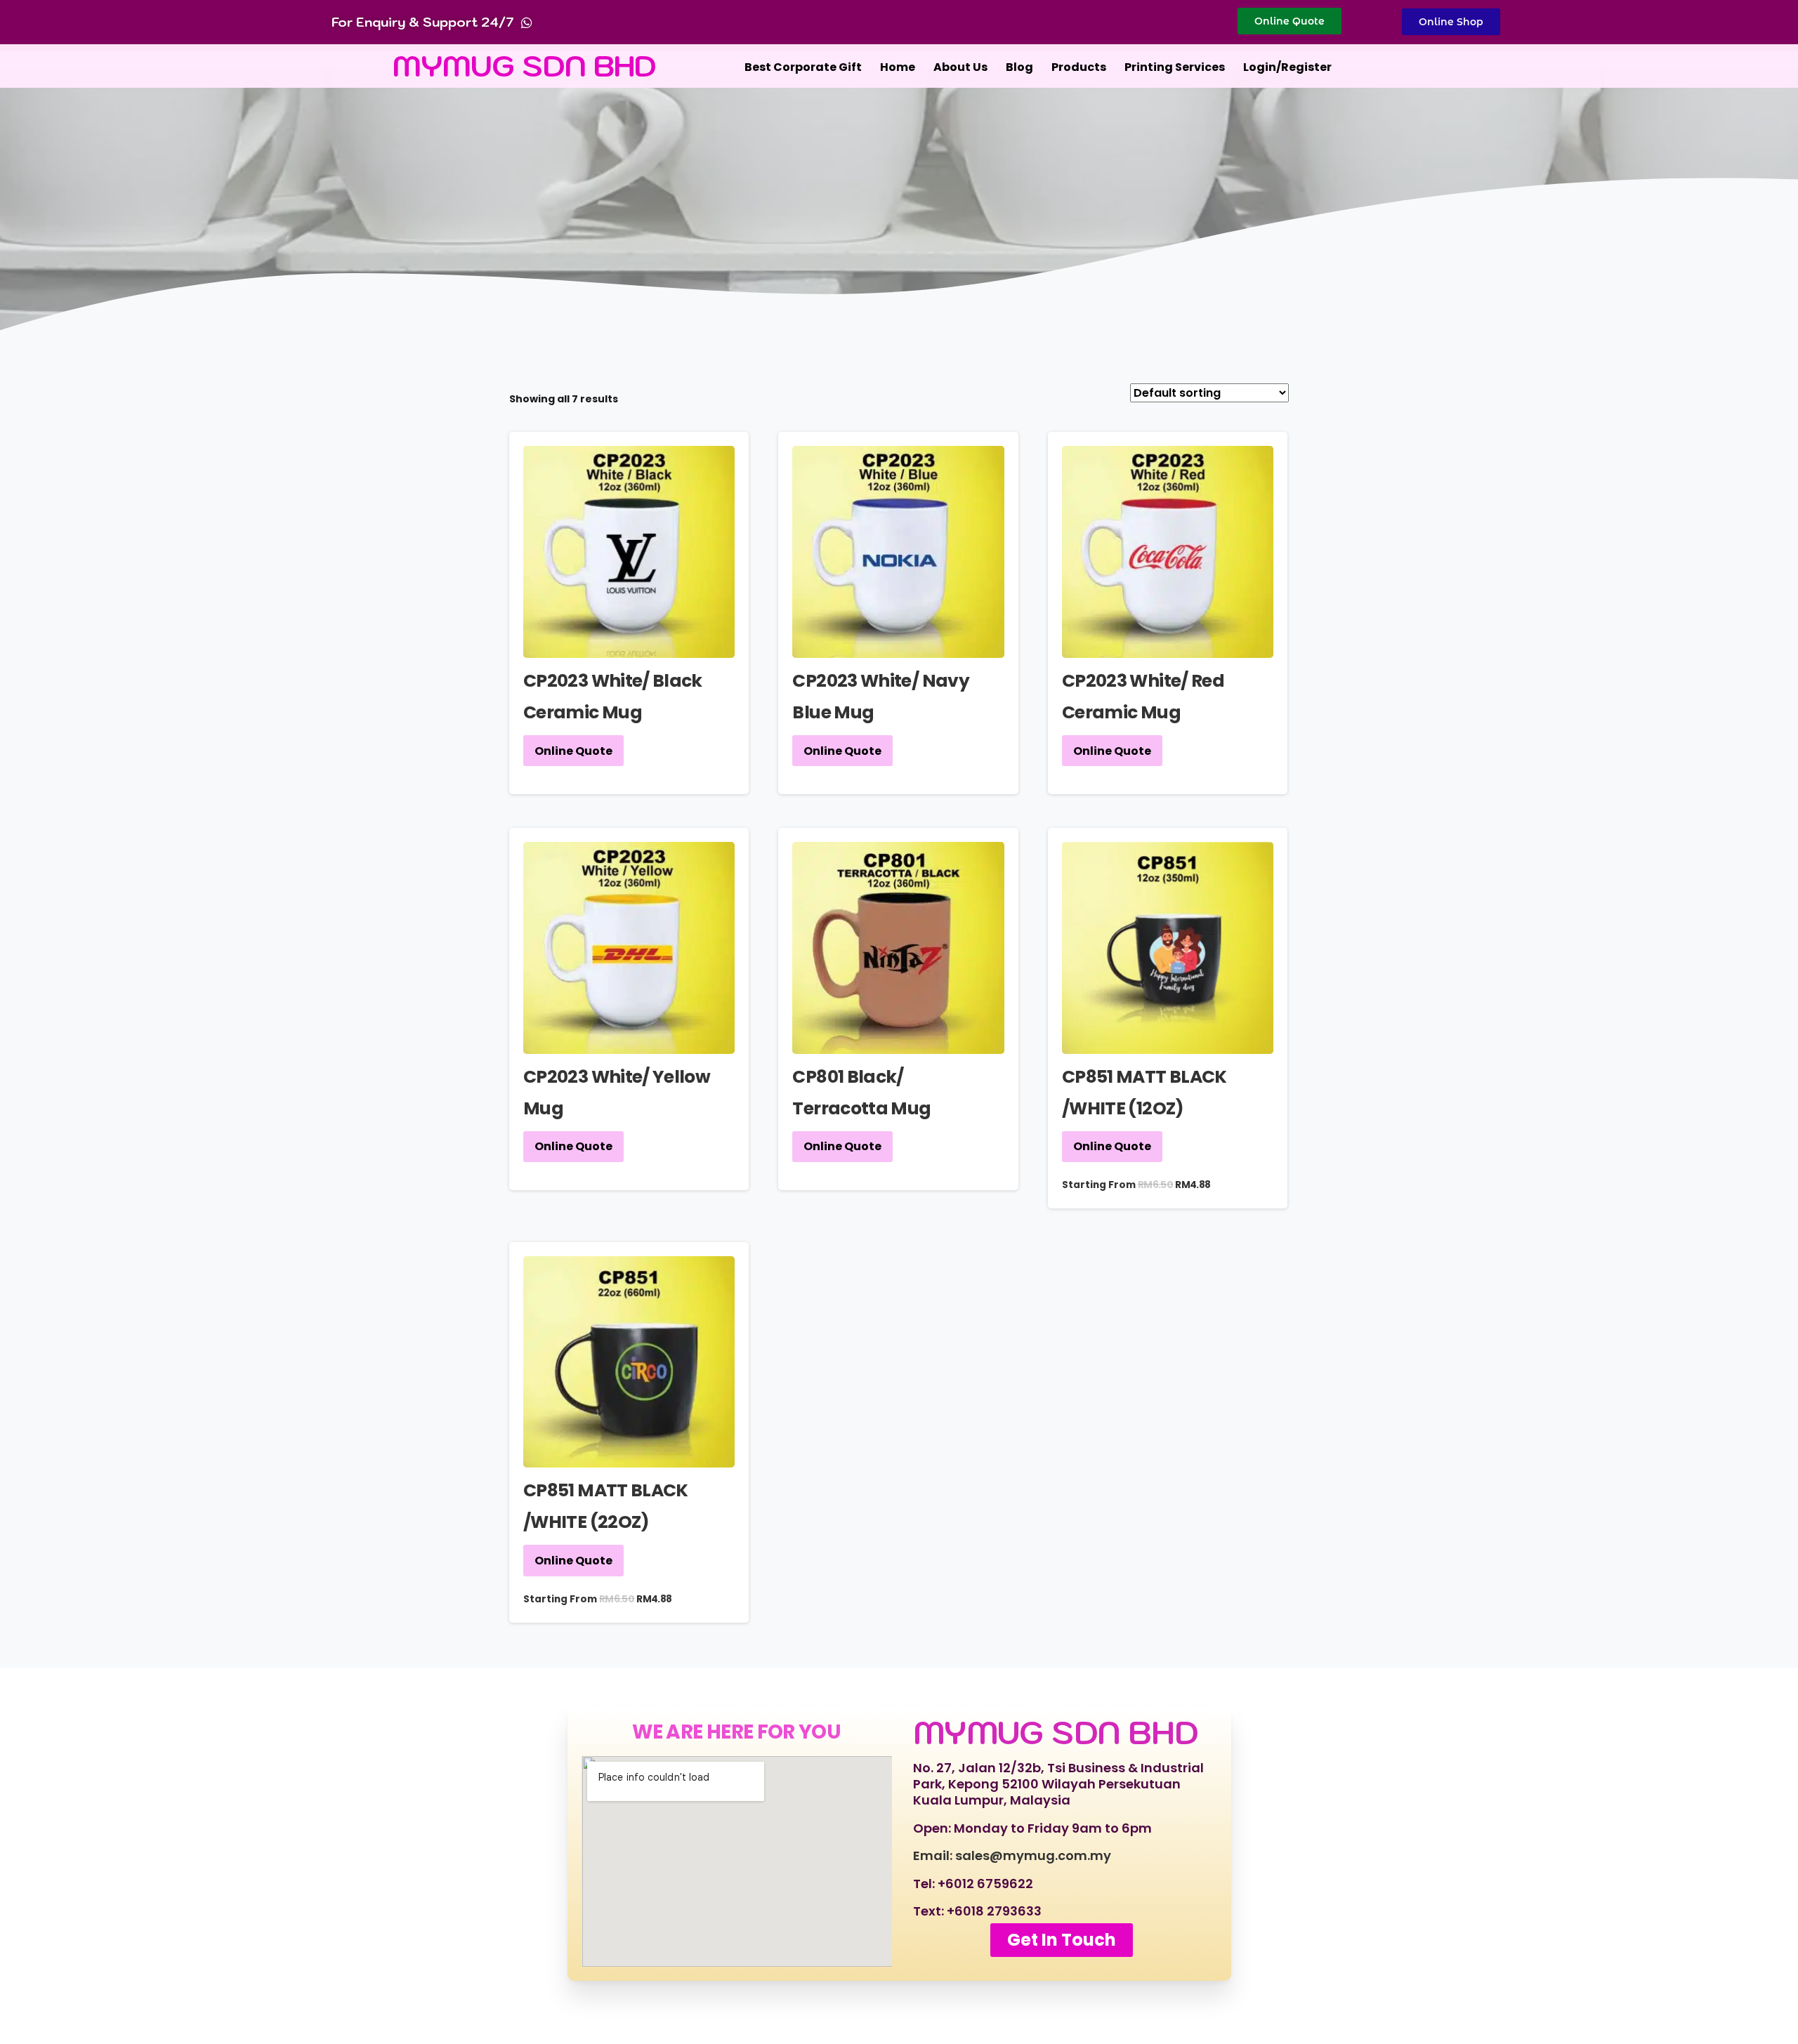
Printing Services (1175, 67)
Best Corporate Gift (803, 67)
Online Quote (573, 751)
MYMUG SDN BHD (525, 66)
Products (1079, 67)
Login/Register (1287, 67)
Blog (1019, 67)
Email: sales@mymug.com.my (1012, 1855)
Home (898, 67)
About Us (960, 67)
